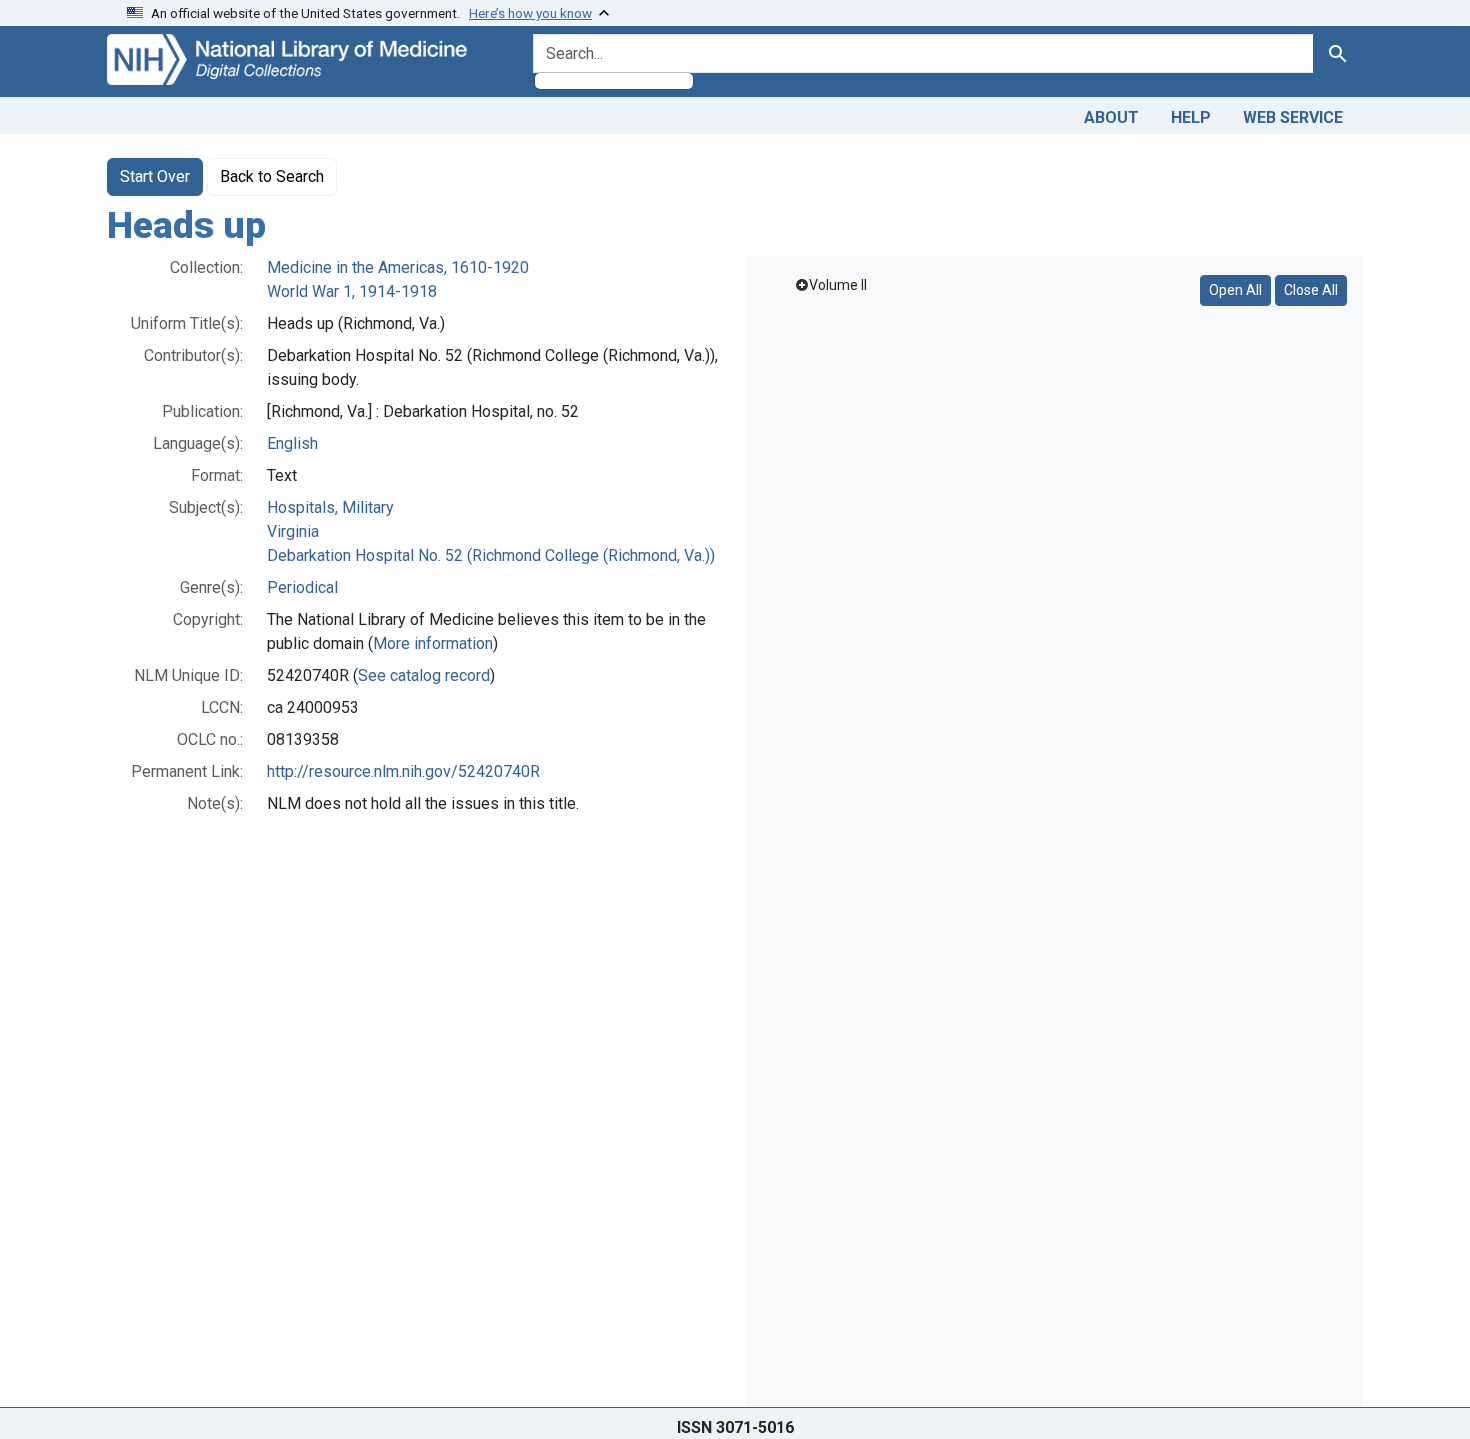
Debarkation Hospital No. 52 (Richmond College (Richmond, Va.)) (491, 555)
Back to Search (272, 176)
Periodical (302, 587)
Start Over (155, 176)
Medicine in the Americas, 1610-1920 (398, 267)
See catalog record (424, 675)
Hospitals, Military (330, 507)
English (292, 443)
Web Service (1293, 117)
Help (1191, 117)
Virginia (293, 531)
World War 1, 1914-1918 (352, 291)
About (1111, 117)
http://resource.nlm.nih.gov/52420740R (403, 771)
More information (433, 643)
